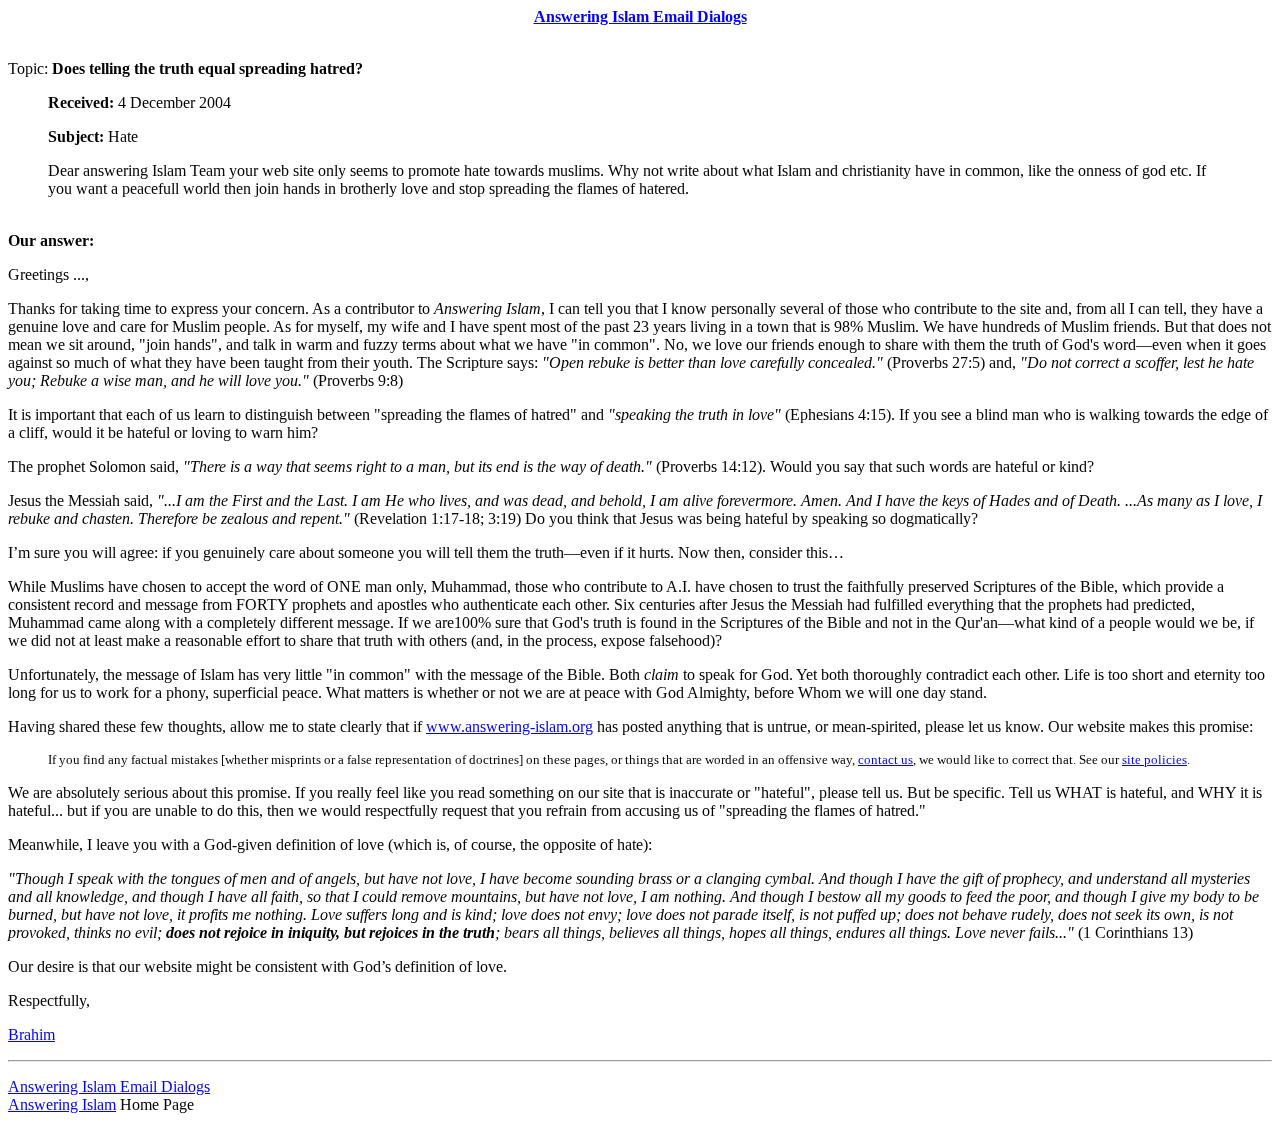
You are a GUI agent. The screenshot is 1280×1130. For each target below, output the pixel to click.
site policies (1154, 759)
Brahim (31, 1034)
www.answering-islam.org (509, 726)
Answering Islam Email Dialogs (109, 1086)
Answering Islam (62, 1104)
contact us (885, 759)
